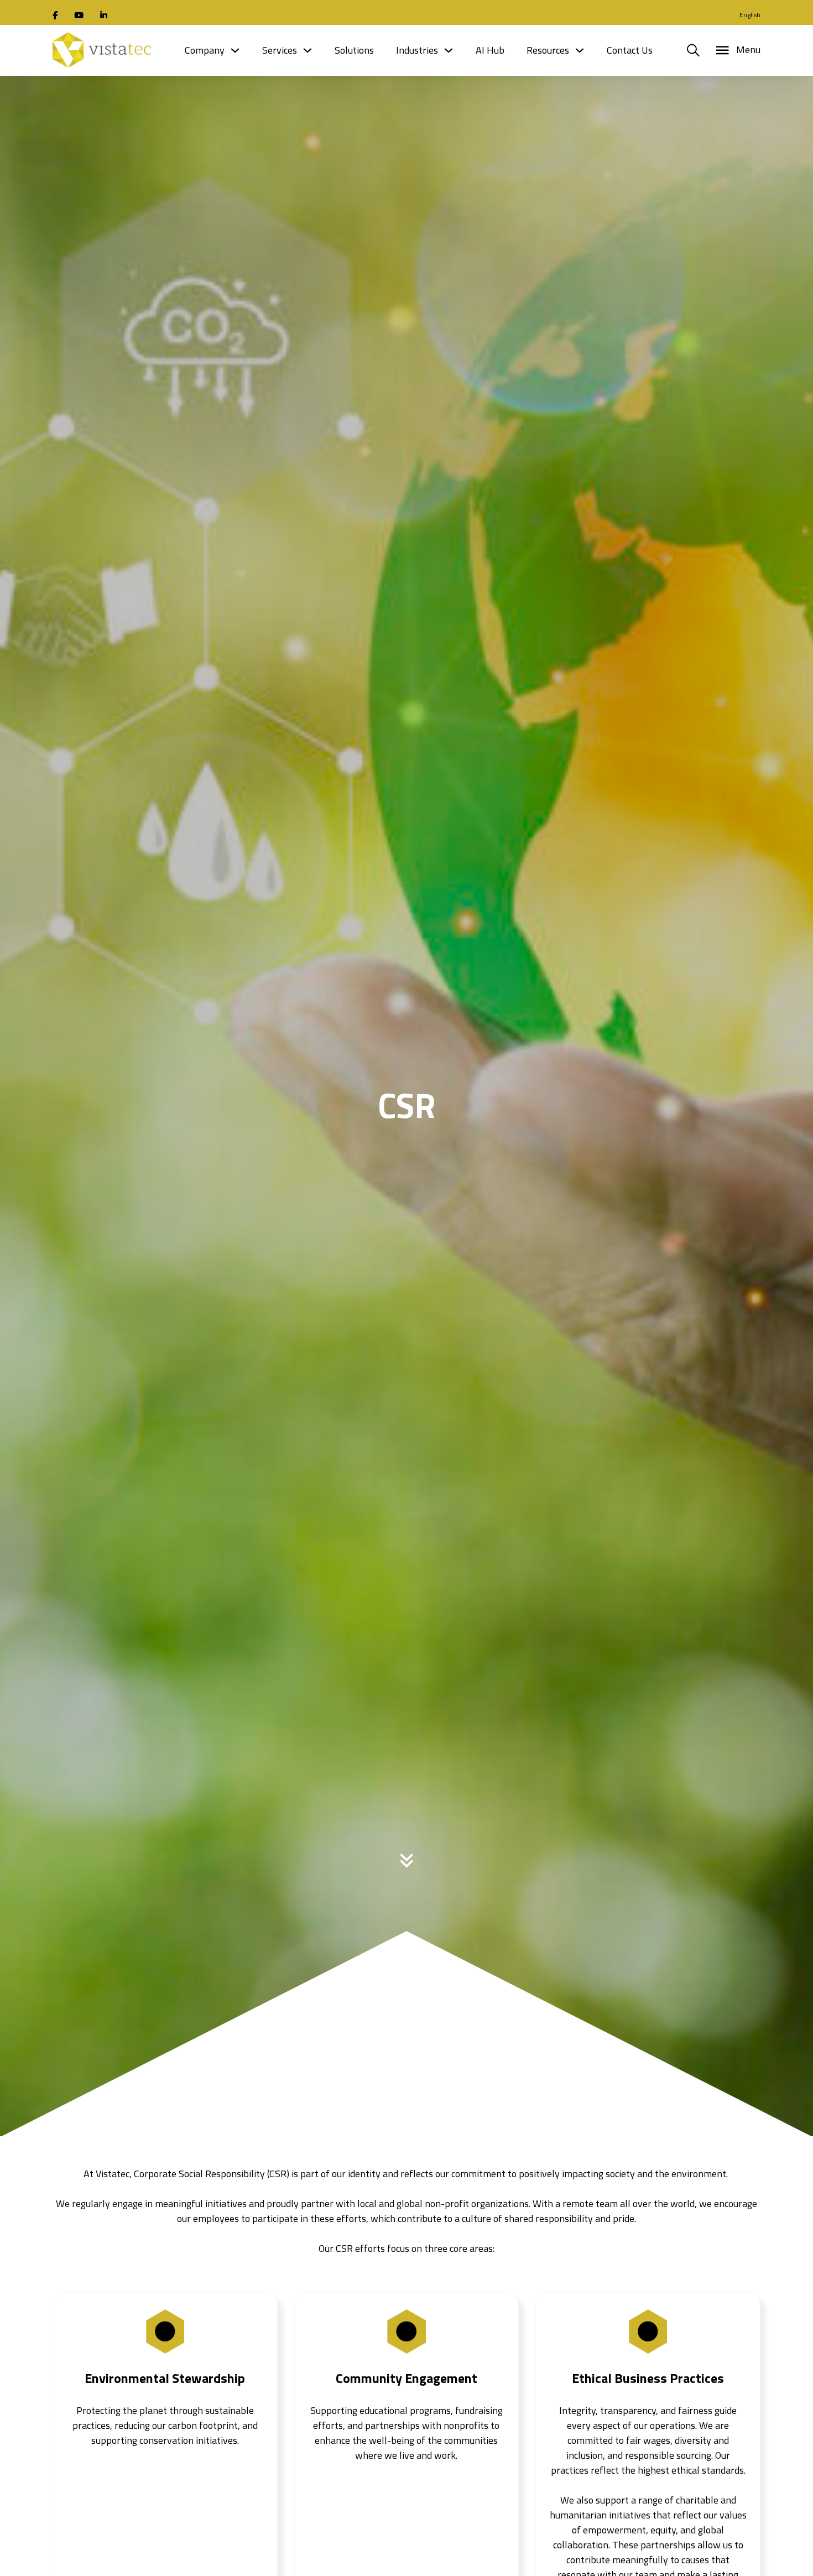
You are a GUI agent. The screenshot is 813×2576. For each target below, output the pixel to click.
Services (280, 50)
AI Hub (490, 50)
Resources (548, 50)
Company (205, 50)
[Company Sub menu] (235, 50)
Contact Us (630, 50)
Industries (417, 50)
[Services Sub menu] (308, 50)
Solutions (354, 50)
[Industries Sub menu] (449, 50)
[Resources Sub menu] (580, 50)
